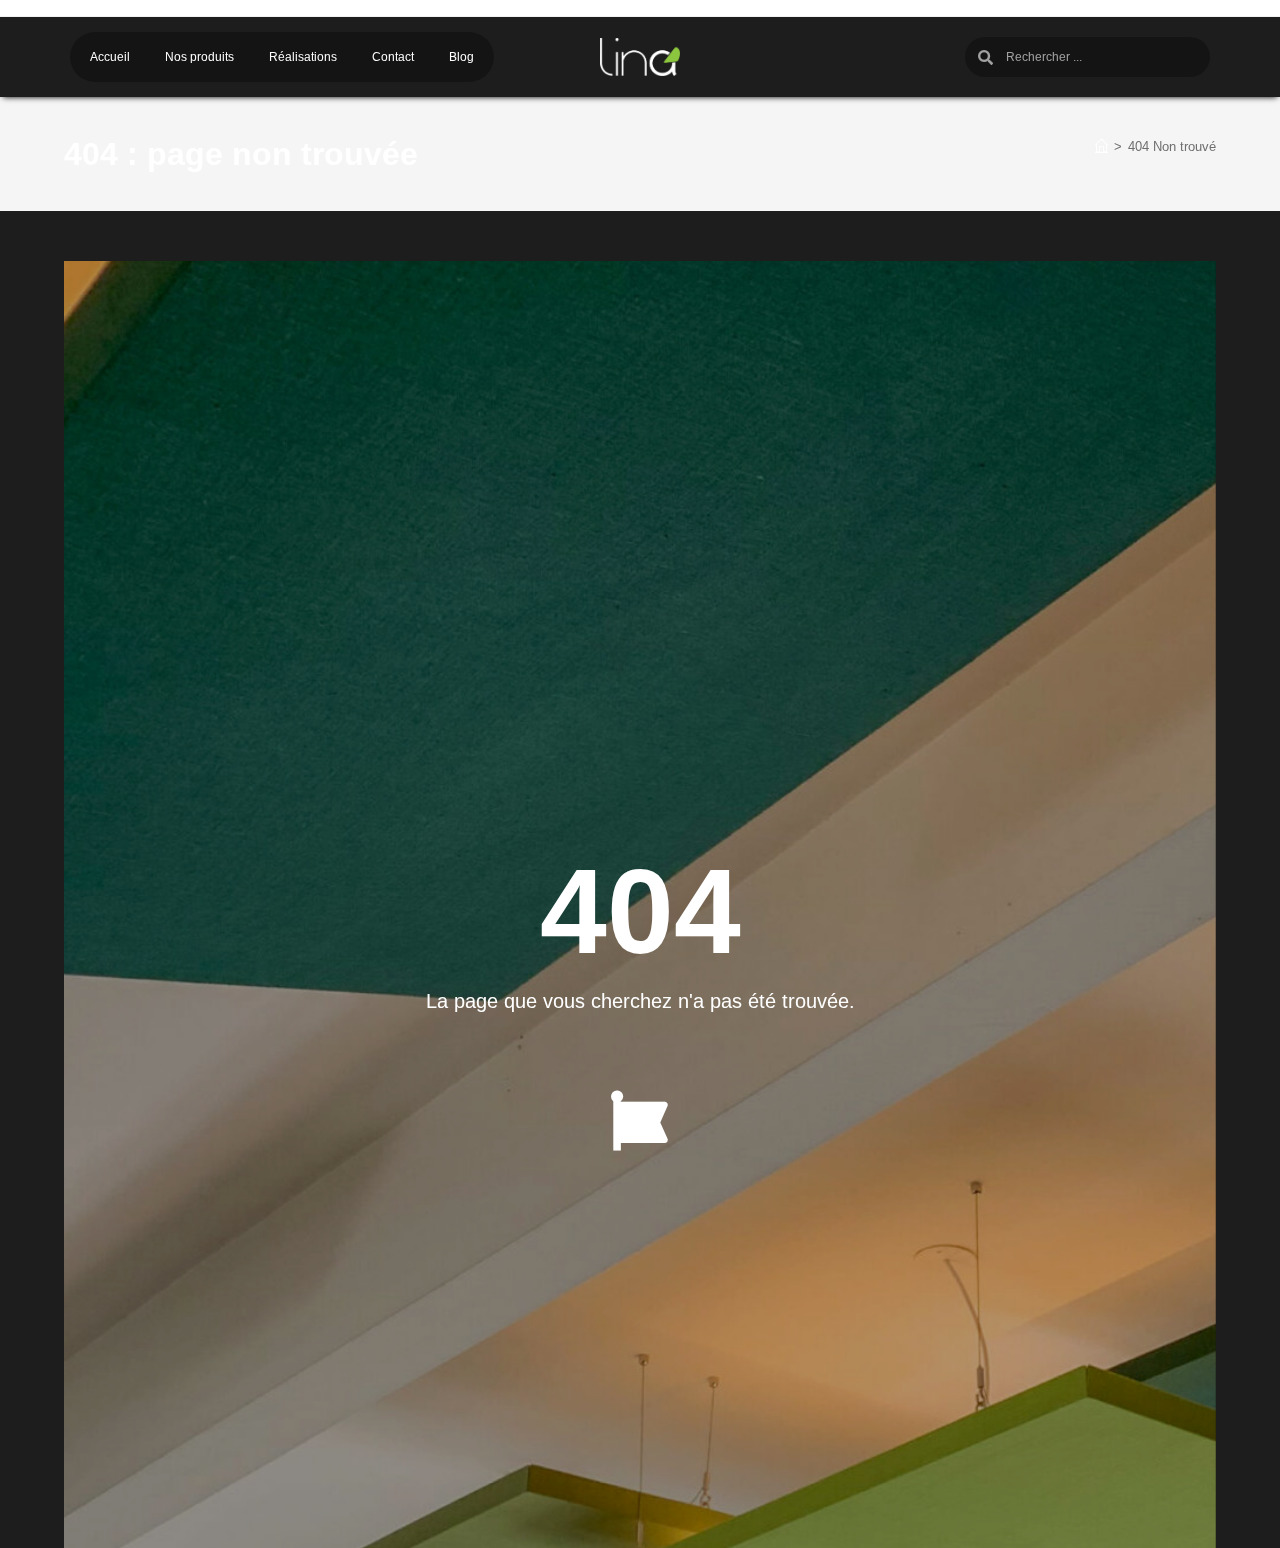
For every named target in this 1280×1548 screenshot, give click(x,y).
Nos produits (199, 57)
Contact (393, 57)
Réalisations (303, 57)
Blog (461, 57)
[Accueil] (1101, 146)
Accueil (110, 57)
